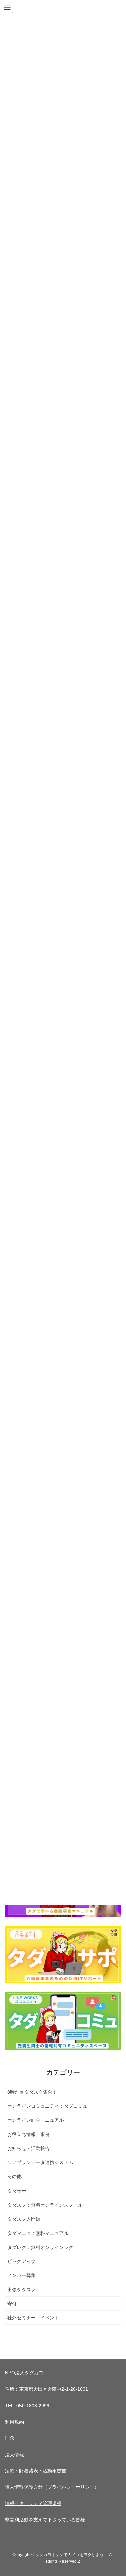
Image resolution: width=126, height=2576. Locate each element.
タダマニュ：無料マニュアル (38, 2233)
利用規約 (14, 2422)
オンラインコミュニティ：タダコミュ (47, 2106)
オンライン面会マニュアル (36, 2120)
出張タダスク (22, 2290)
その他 (14, 2176)
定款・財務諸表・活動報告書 (36, 2471)
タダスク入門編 (24, 2219)
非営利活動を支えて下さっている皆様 (45, 2520)
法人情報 (14, 2455)
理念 (10, 2438)
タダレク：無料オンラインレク (40, 2247)
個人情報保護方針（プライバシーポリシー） (52, 2487)
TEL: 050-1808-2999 (27, 2406)
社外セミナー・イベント (33, 2318)
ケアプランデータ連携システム (40, 2162)
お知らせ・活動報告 (29, 2148)
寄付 (12, 2304)
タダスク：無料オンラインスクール (45, 2205)
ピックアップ (22, 2261)
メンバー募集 (22, 2275)
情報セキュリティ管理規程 (33, 2503)
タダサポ (17, 2191)
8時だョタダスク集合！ (32, 2092)
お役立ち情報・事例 (29, 2134)
